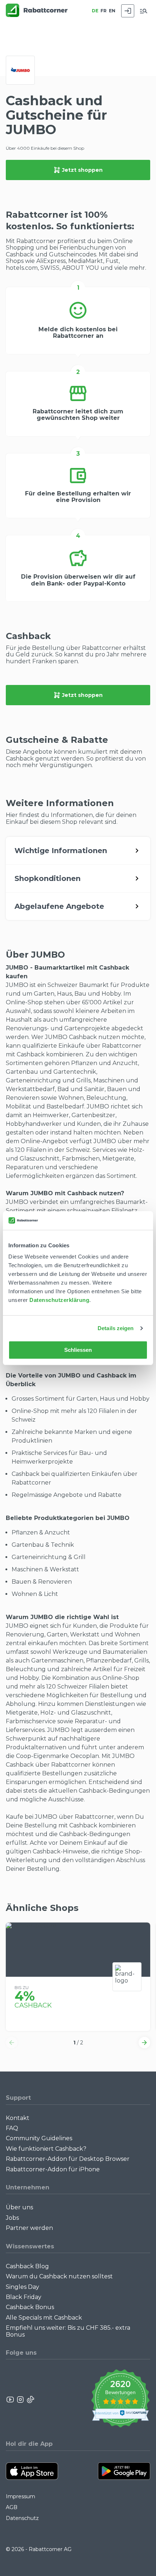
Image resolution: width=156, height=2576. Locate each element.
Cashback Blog (27, 2266)
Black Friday (24, 2297)
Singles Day (22, 2287)
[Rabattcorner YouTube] (11, 2400)
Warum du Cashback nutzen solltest (59, 2276)
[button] (12, 2043)
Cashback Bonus (30, 2307)
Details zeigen (116, 1328)
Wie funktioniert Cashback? (46, 2149)
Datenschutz (22, 2518)
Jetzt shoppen (82, 170)
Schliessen (78, 1350)
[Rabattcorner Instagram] (20, 2400)
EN (112, 11)
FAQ (12, 2128)
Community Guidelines (39, 2138)
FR (104, 11)
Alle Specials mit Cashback (44, 2318)
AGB (12, 2507)
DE (95, 11)
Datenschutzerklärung (59, 1300)
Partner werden (29, 2228)
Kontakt (18, 2118)
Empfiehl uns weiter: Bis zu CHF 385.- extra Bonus (68, 2331)
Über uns (19, 2207)
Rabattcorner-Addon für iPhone (53, 2169)
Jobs (12, 2218)
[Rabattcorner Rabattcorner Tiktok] (30, 2400)
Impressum (20, 2496)
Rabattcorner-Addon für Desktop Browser (68, 2159)
